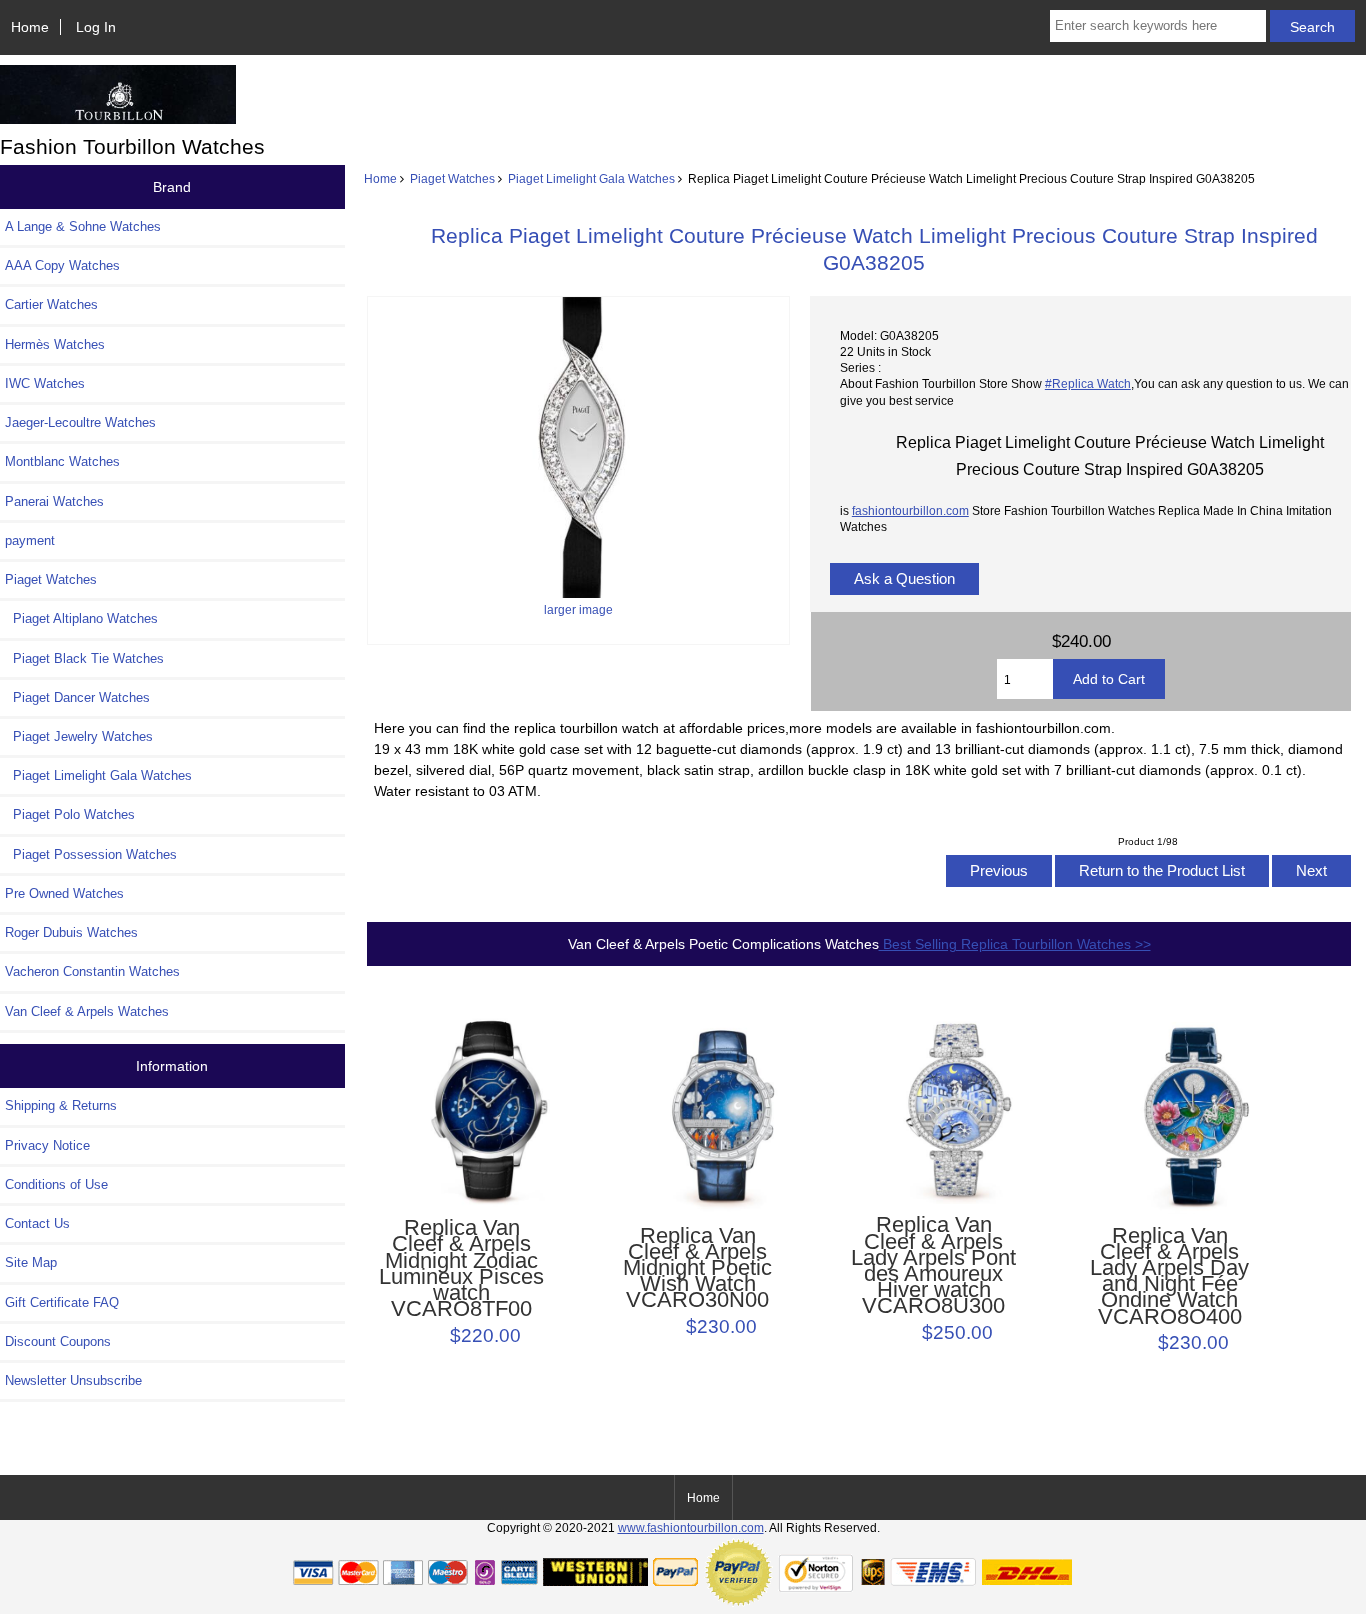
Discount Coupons (58, 1341)
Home (30, 27)
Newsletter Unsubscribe (73, 1380)
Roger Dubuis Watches (71, 932)
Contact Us (37, 1223)
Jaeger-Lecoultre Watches (80, 422)
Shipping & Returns (61, 1105)
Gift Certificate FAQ (62, 1302)
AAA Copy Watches (62, 265)
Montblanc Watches (62, 461)
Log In (96, 27)
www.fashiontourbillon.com (691, 1527)
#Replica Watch (1088, 383)
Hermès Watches (55, 344)
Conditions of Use (56, 1184)
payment (30, 540)
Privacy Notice (47, 1145)
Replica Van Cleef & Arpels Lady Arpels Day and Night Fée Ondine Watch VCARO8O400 (1169, 1276)
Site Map (31, 1262)
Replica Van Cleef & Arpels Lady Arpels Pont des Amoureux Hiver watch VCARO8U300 (933, 1265)
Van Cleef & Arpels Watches (87, 1011)
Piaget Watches (452, 178)
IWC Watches (45, 383)
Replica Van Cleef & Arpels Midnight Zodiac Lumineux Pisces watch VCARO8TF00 (461, 1268)
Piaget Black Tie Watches (84, 658)
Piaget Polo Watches (70, 814)
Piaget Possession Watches (91, 854)
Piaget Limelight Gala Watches (591, 178)
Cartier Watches (51, 304)
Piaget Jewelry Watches (79, 736)
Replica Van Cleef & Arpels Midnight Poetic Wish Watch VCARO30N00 (697, 1268)
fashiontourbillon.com (910, 510)
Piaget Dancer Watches (77, 697)
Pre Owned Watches (64, 893)
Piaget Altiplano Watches (81, 618)
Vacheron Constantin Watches (92, 971)
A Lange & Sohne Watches (83, 226)
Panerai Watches (54, 501)
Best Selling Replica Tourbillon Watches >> (1015, 944)
